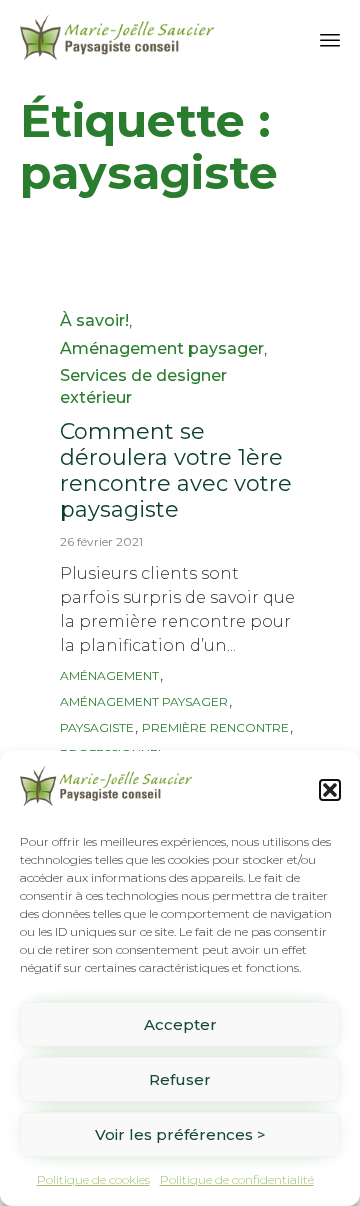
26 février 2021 (101, 541)
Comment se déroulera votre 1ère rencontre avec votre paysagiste (176, 470)
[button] (330, 790)
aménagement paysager (144, 701)
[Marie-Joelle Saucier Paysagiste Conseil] (117, 37)
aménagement (109, 675)
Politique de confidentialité (237, 1179)
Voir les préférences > (180, 1134)
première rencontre (215, 727)
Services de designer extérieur (143, 386)
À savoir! (94, 320)
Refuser (180, 1079)
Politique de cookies (93, 1179)
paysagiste (97, 727)
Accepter (180, 1024)
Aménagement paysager (162, 348)
